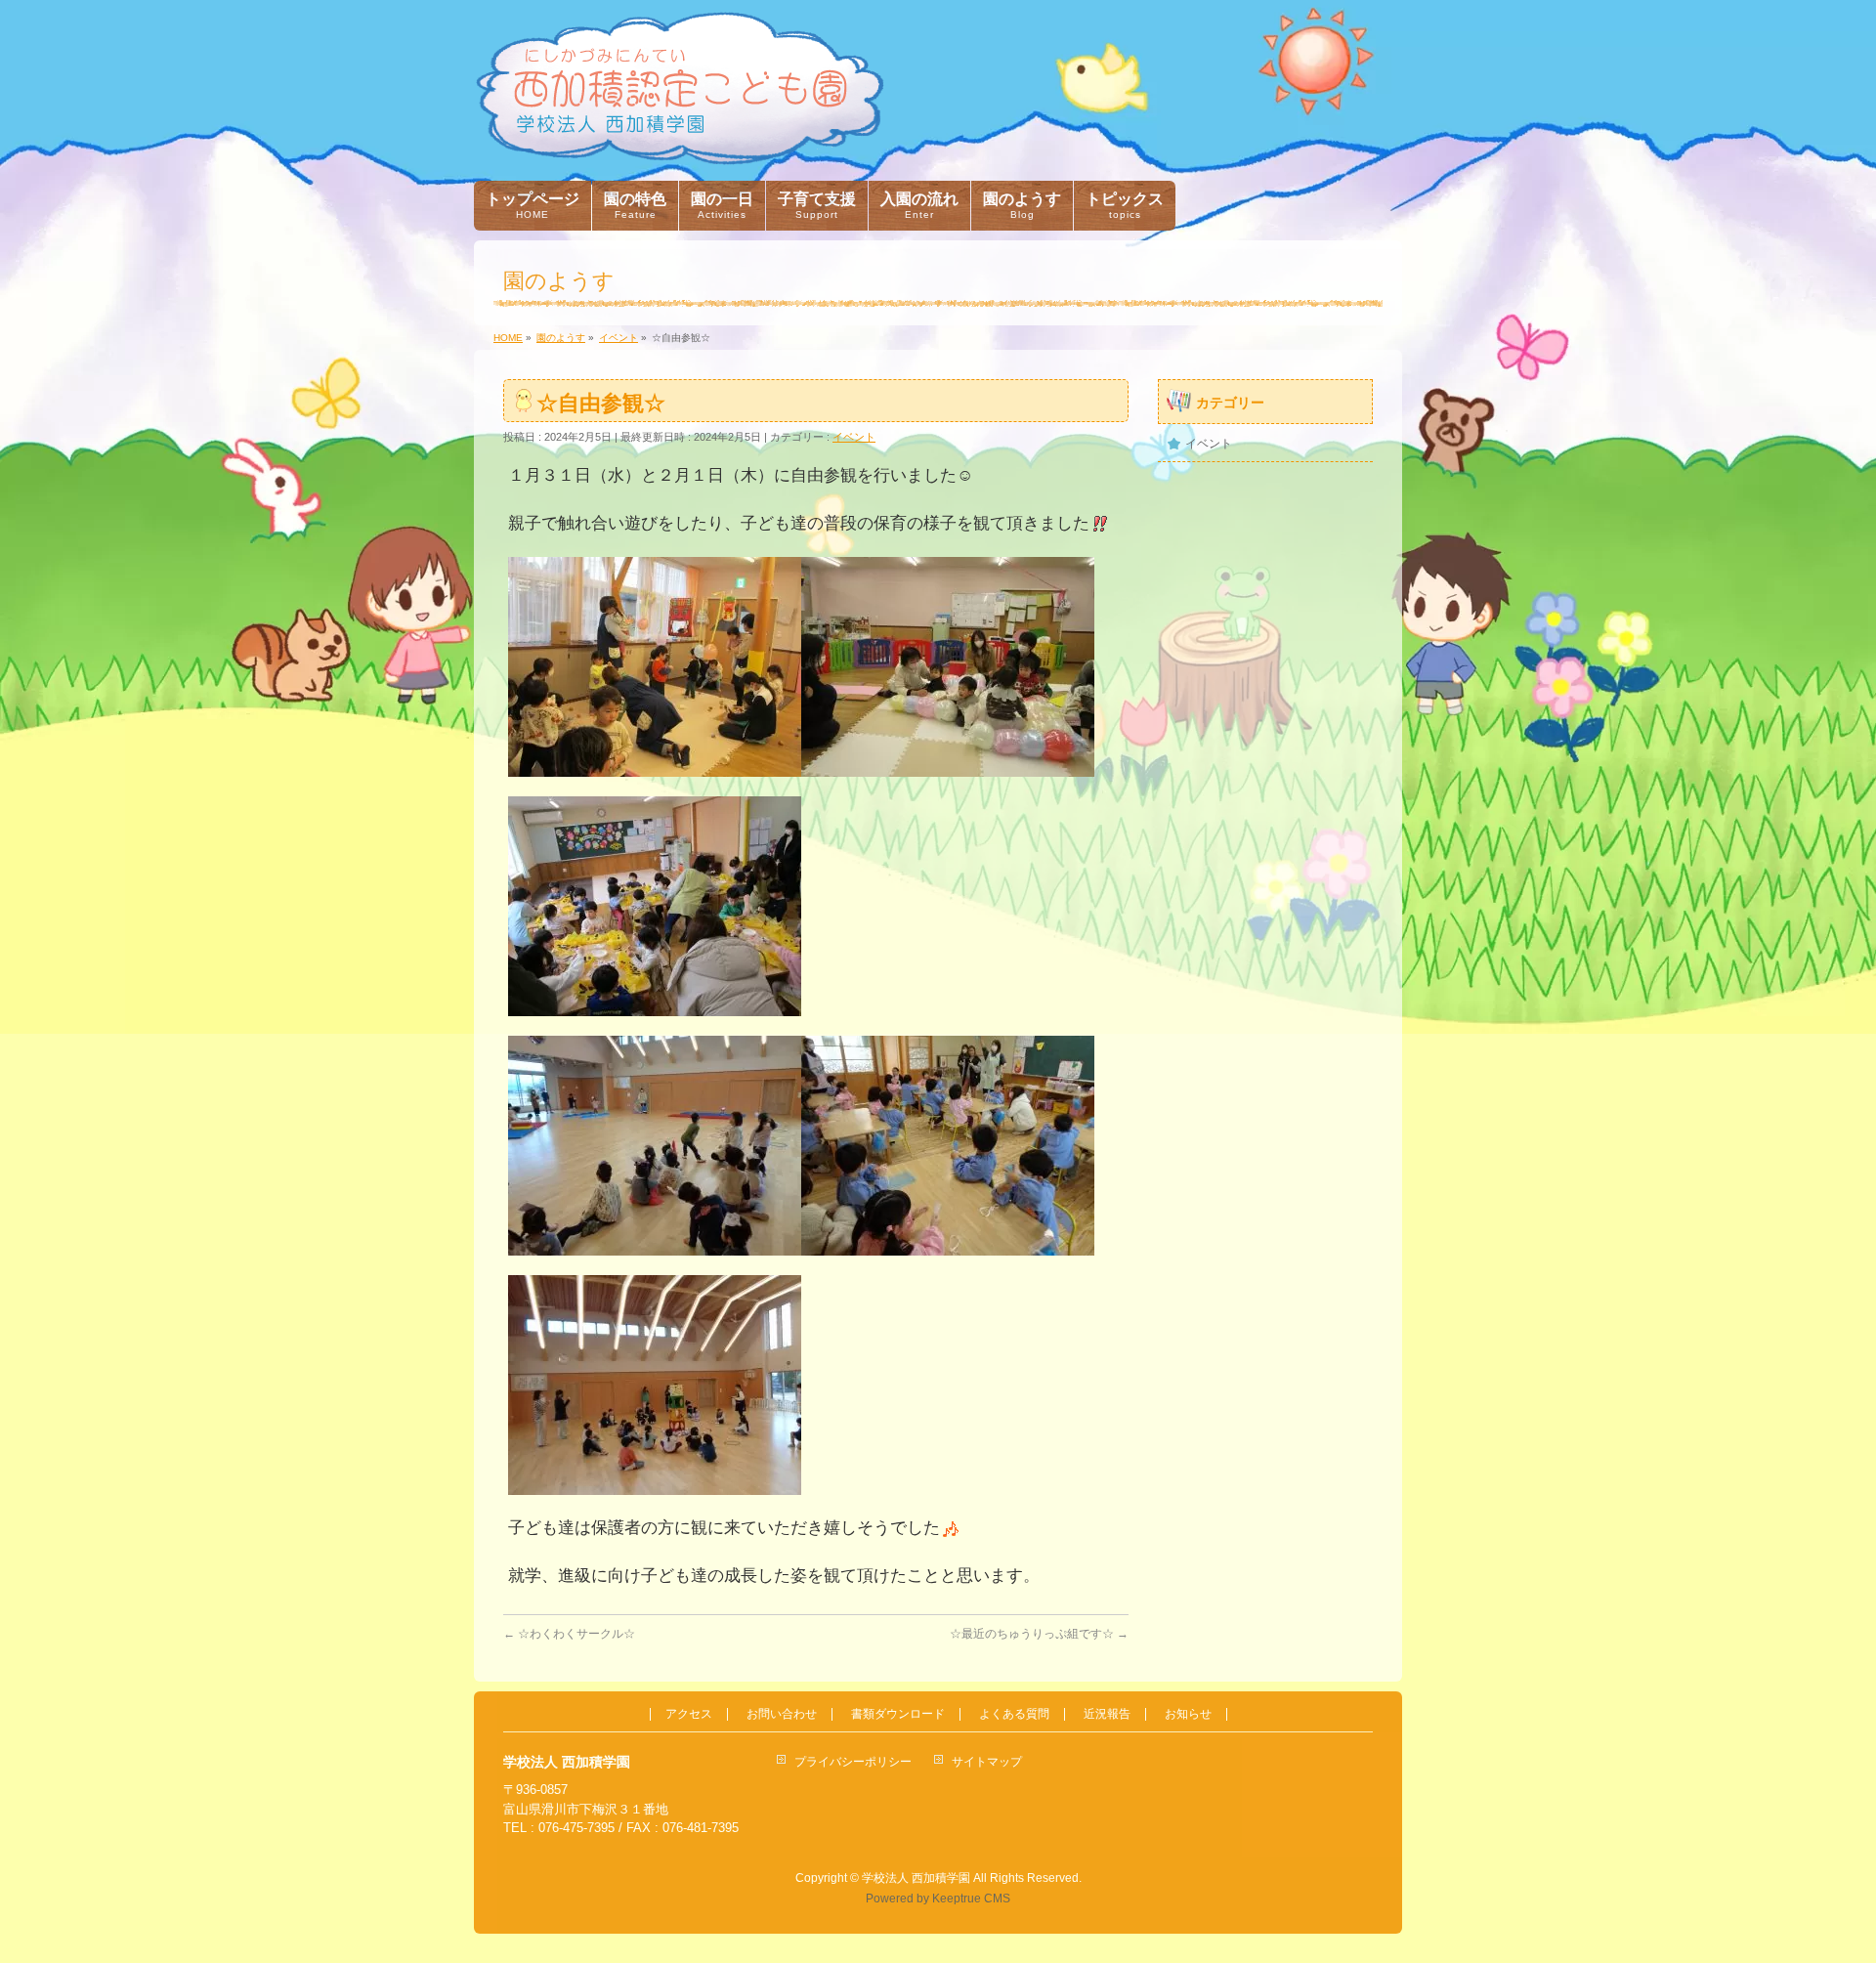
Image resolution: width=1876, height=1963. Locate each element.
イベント (854, 437)
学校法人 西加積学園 (916, 1878)
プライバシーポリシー (853, 1762)
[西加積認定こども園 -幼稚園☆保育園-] (680, 143)
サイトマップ (987, 1762)
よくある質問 (1014, 1714)
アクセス (689, 1714)
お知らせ (1188, 1714)
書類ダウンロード (898, 1714)
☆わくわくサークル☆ (569, 1634)
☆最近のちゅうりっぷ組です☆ (1039, 1634)
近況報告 (1107, 1714)
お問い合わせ (782, 1714)
